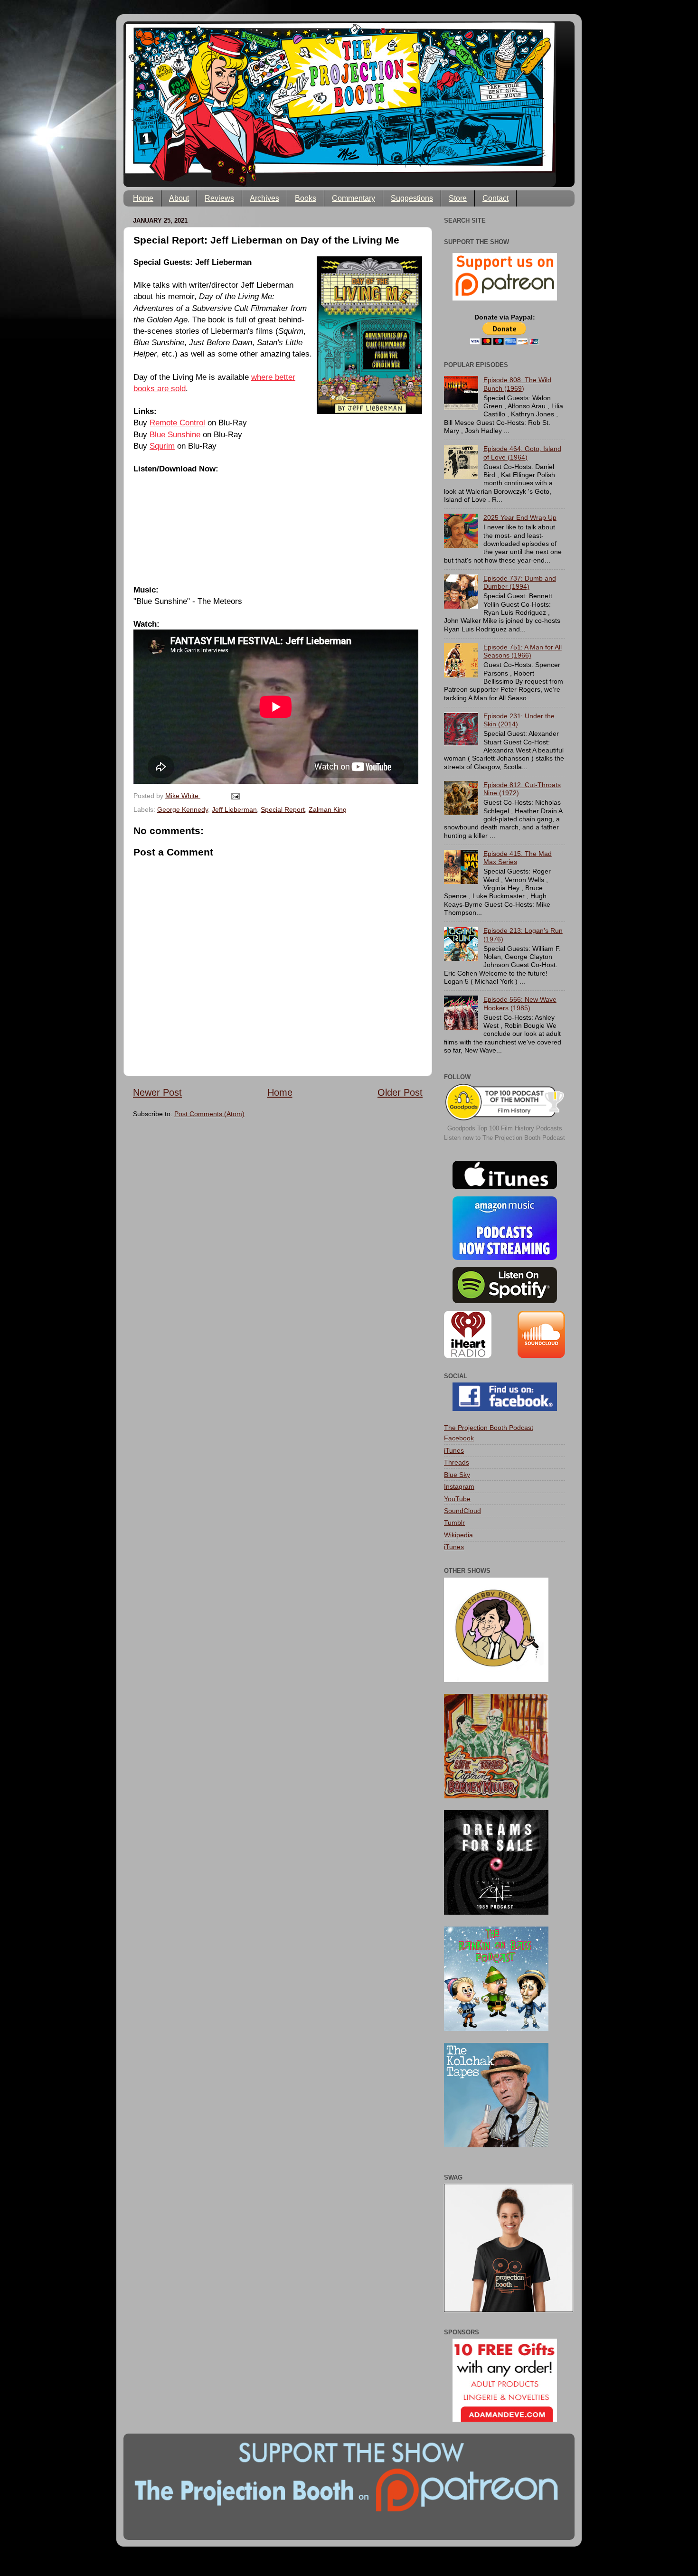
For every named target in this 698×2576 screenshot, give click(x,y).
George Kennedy (183, 809)
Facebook (459, 1438)
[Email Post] (235, 796)
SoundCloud (462, 1511)
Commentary (354, 198)
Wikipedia (458, 1535)
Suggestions (412, 198)
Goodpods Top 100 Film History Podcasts (505, 1128)
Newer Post (157, 1092)
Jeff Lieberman (234, 809)
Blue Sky (457, 1475)
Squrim (162, 446)
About (179, 198)
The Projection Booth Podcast (489, 1428)
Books (306, 198)
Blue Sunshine (175, 434)
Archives (264, 198)
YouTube (457, 1499)
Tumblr (454, 1523)
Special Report (283, 809)
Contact (495, 198)
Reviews (219, 198)
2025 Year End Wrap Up (520, 517)
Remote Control (177, 423)
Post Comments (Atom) (209, 1114)
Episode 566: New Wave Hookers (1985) (520, 1003)
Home (143, 198)
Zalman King (328, 809)
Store (458, 198)
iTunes (454, 1450)
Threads (457, 1462)
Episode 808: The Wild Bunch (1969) (517, 384)
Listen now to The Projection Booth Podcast (505, 1138)
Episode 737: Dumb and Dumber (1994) (520, 582)
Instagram (459, 1486)
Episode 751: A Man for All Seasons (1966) (523, 651)
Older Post (400, 1092)
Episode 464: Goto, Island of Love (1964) (522, 453)
